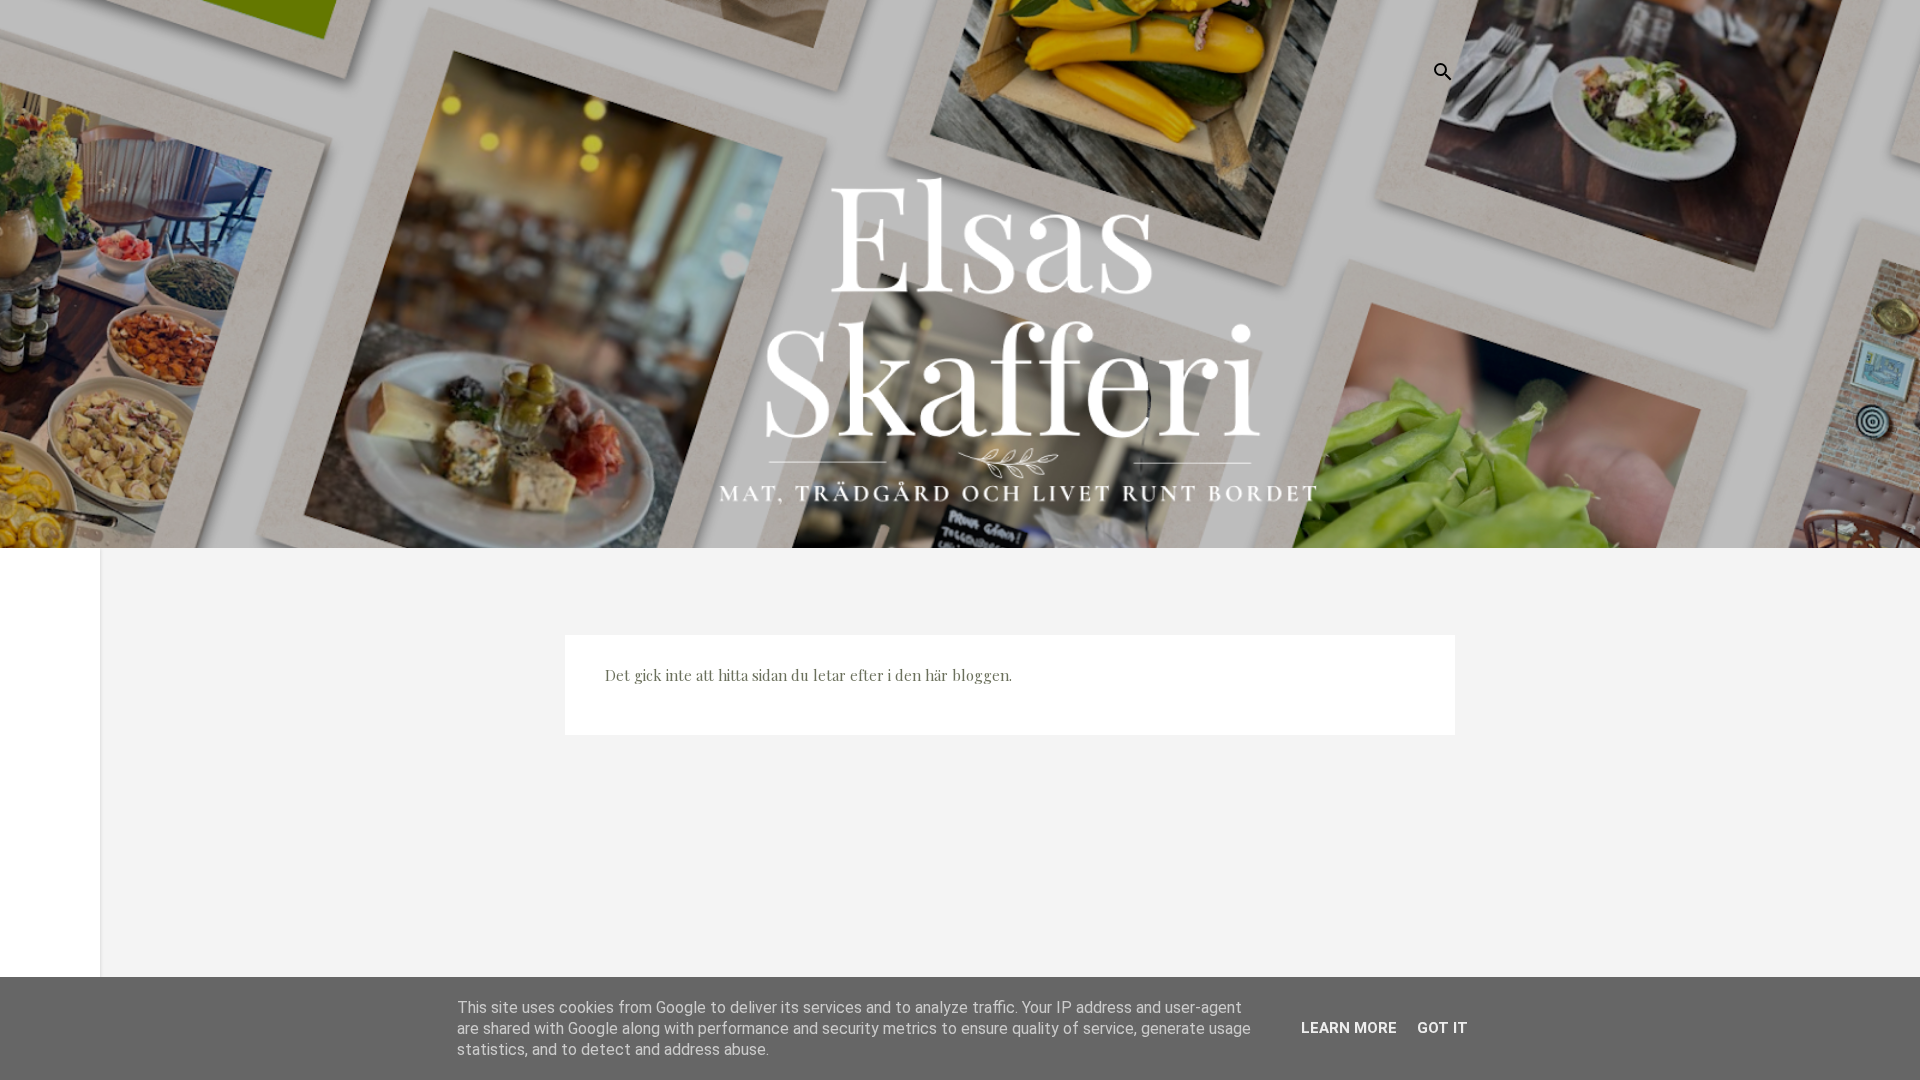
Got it (1442, 1028)
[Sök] (1443, 74)
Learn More (1349, 1028)
